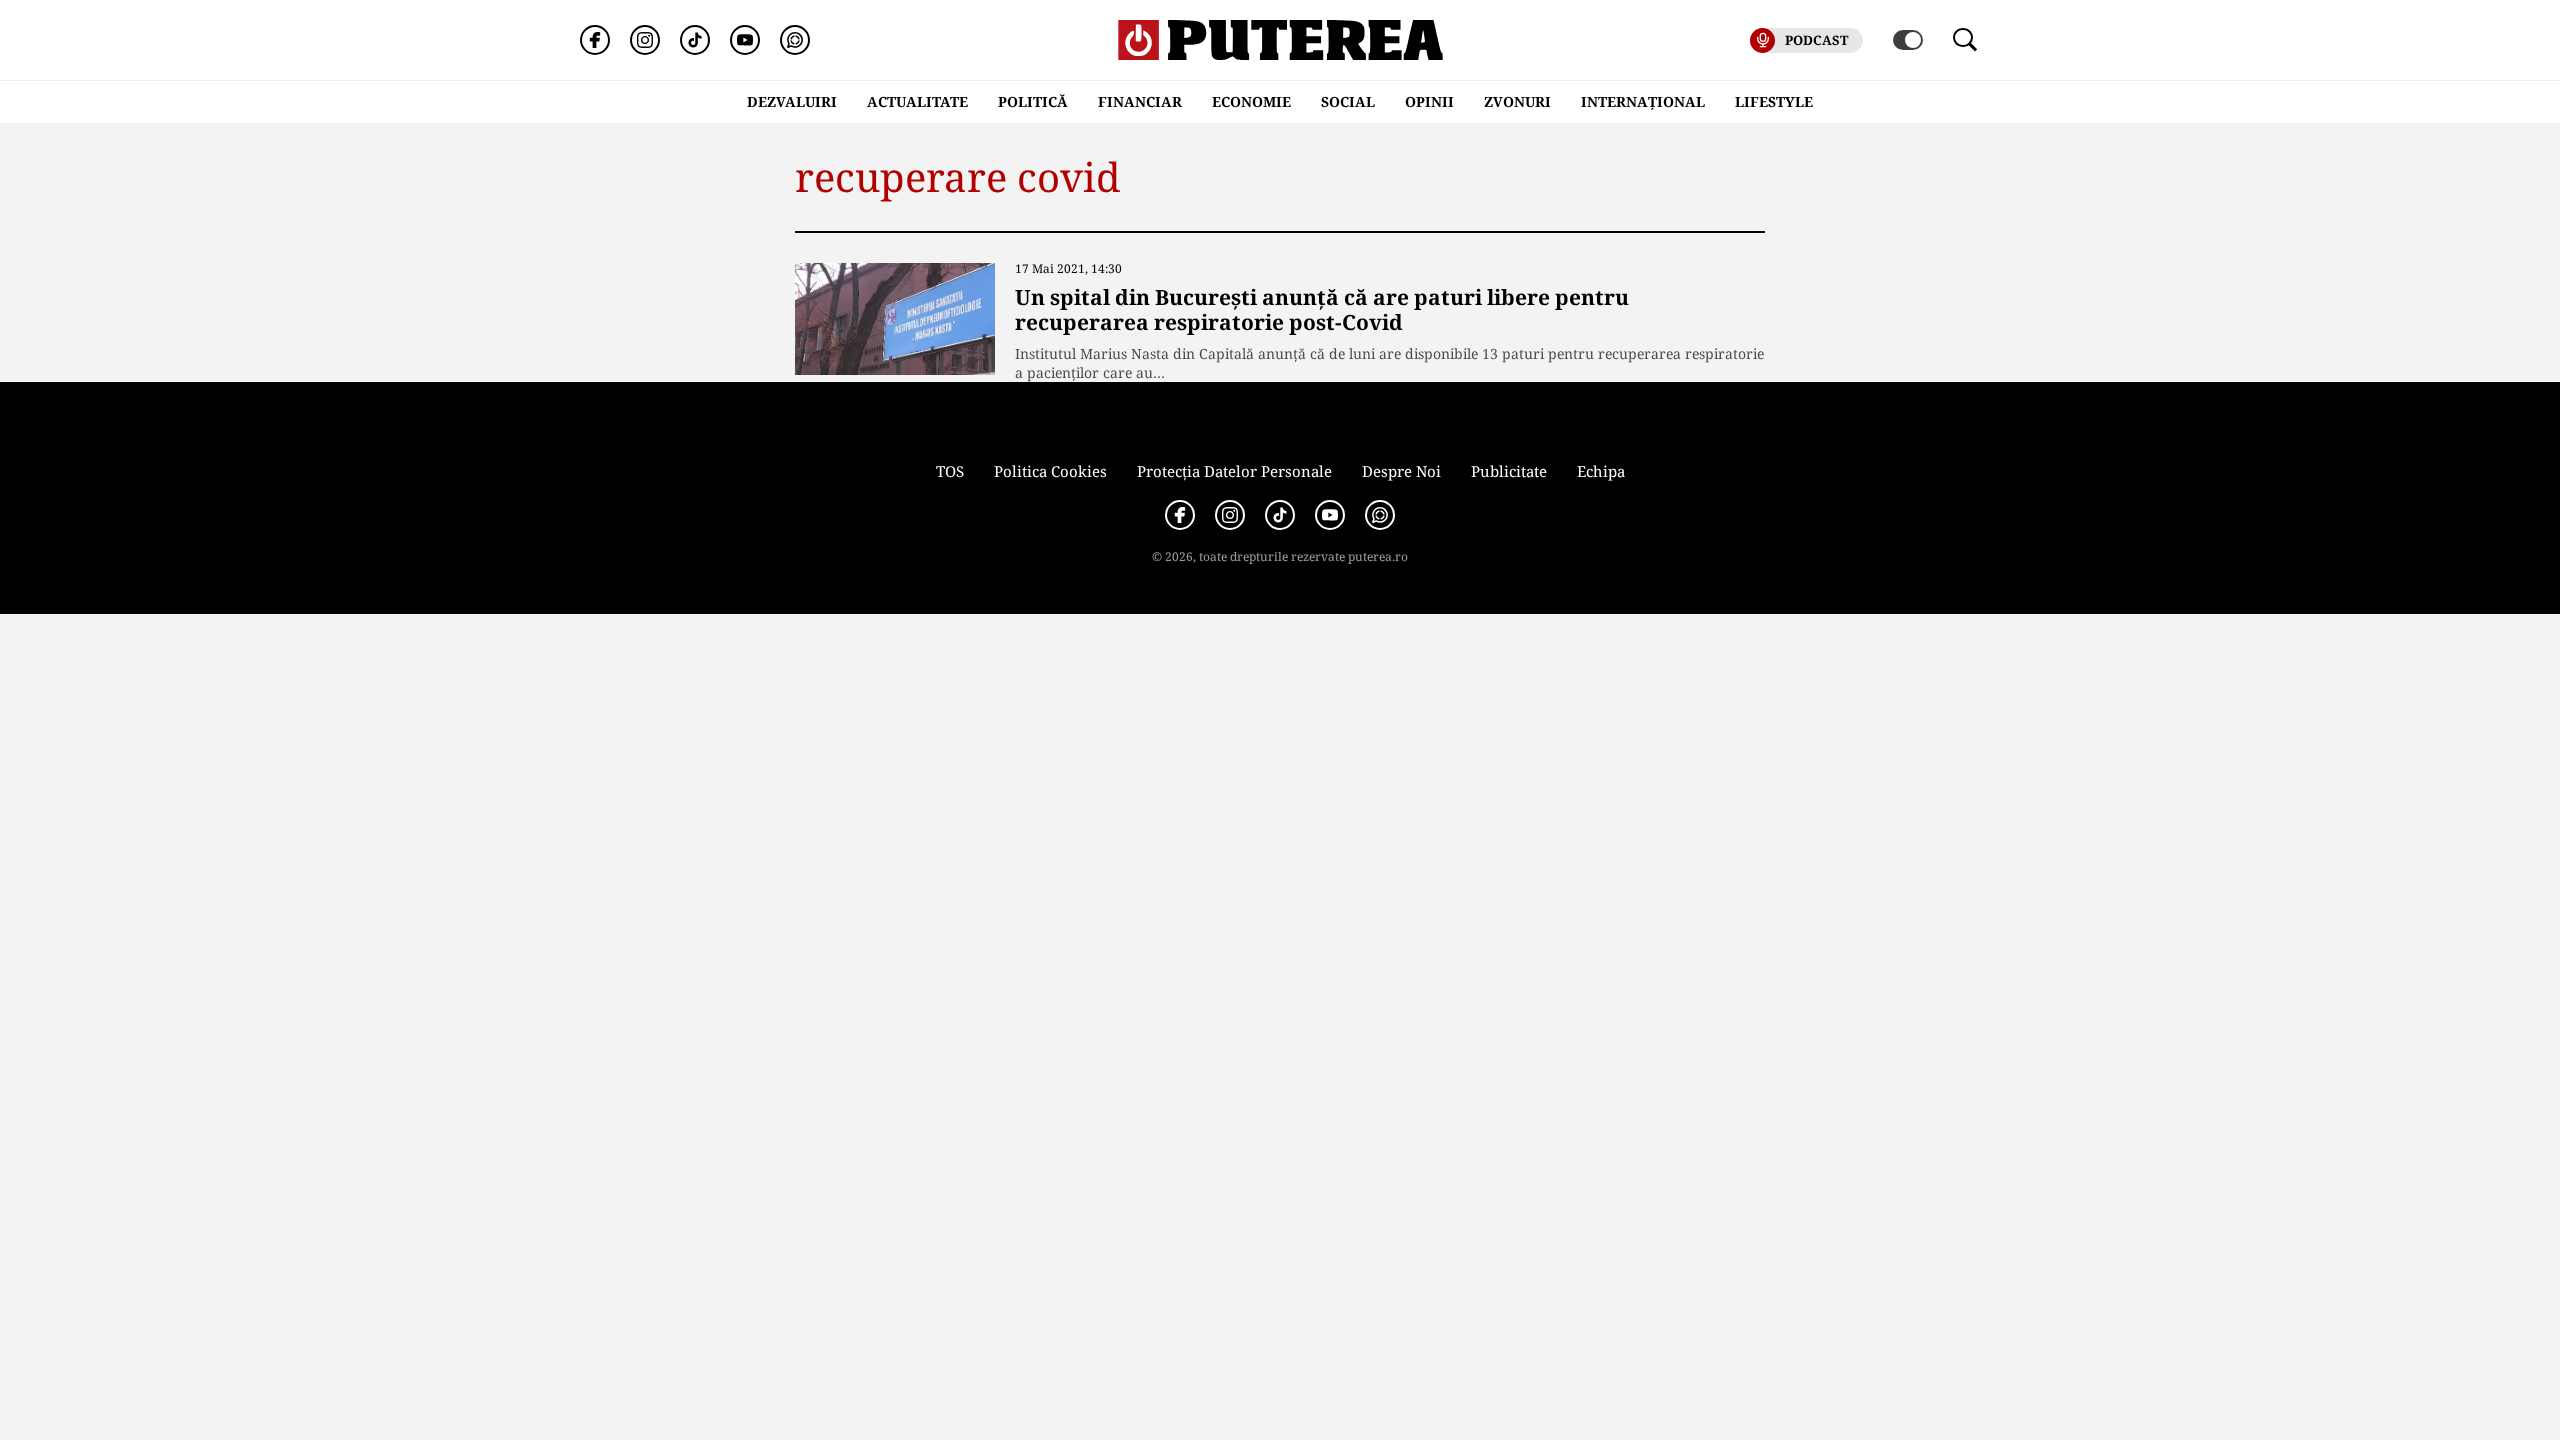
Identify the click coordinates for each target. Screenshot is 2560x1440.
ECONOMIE (1251, 101)
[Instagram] (645, 40)
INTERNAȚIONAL (1643, 101)
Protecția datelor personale (1234, 471)
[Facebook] (595, 40)
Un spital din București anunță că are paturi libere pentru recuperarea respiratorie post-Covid (1322, 309)
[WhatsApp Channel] (795, 40)
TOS (950, 471)
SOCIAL (1348, 101)
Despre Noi (1401, 471)
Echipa (1601, 471)
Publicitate (1509, 471)
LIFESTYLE (1774, 101)
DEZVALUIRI (792, 101)
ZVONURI (1517, 101)
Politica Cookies (1050, 471)
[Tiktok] (695, 40)
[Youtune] (745, 40)
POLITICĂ (1033, 101)
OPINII (1429, 101)
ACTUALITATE (917, 101)
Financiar (1140, 101)
